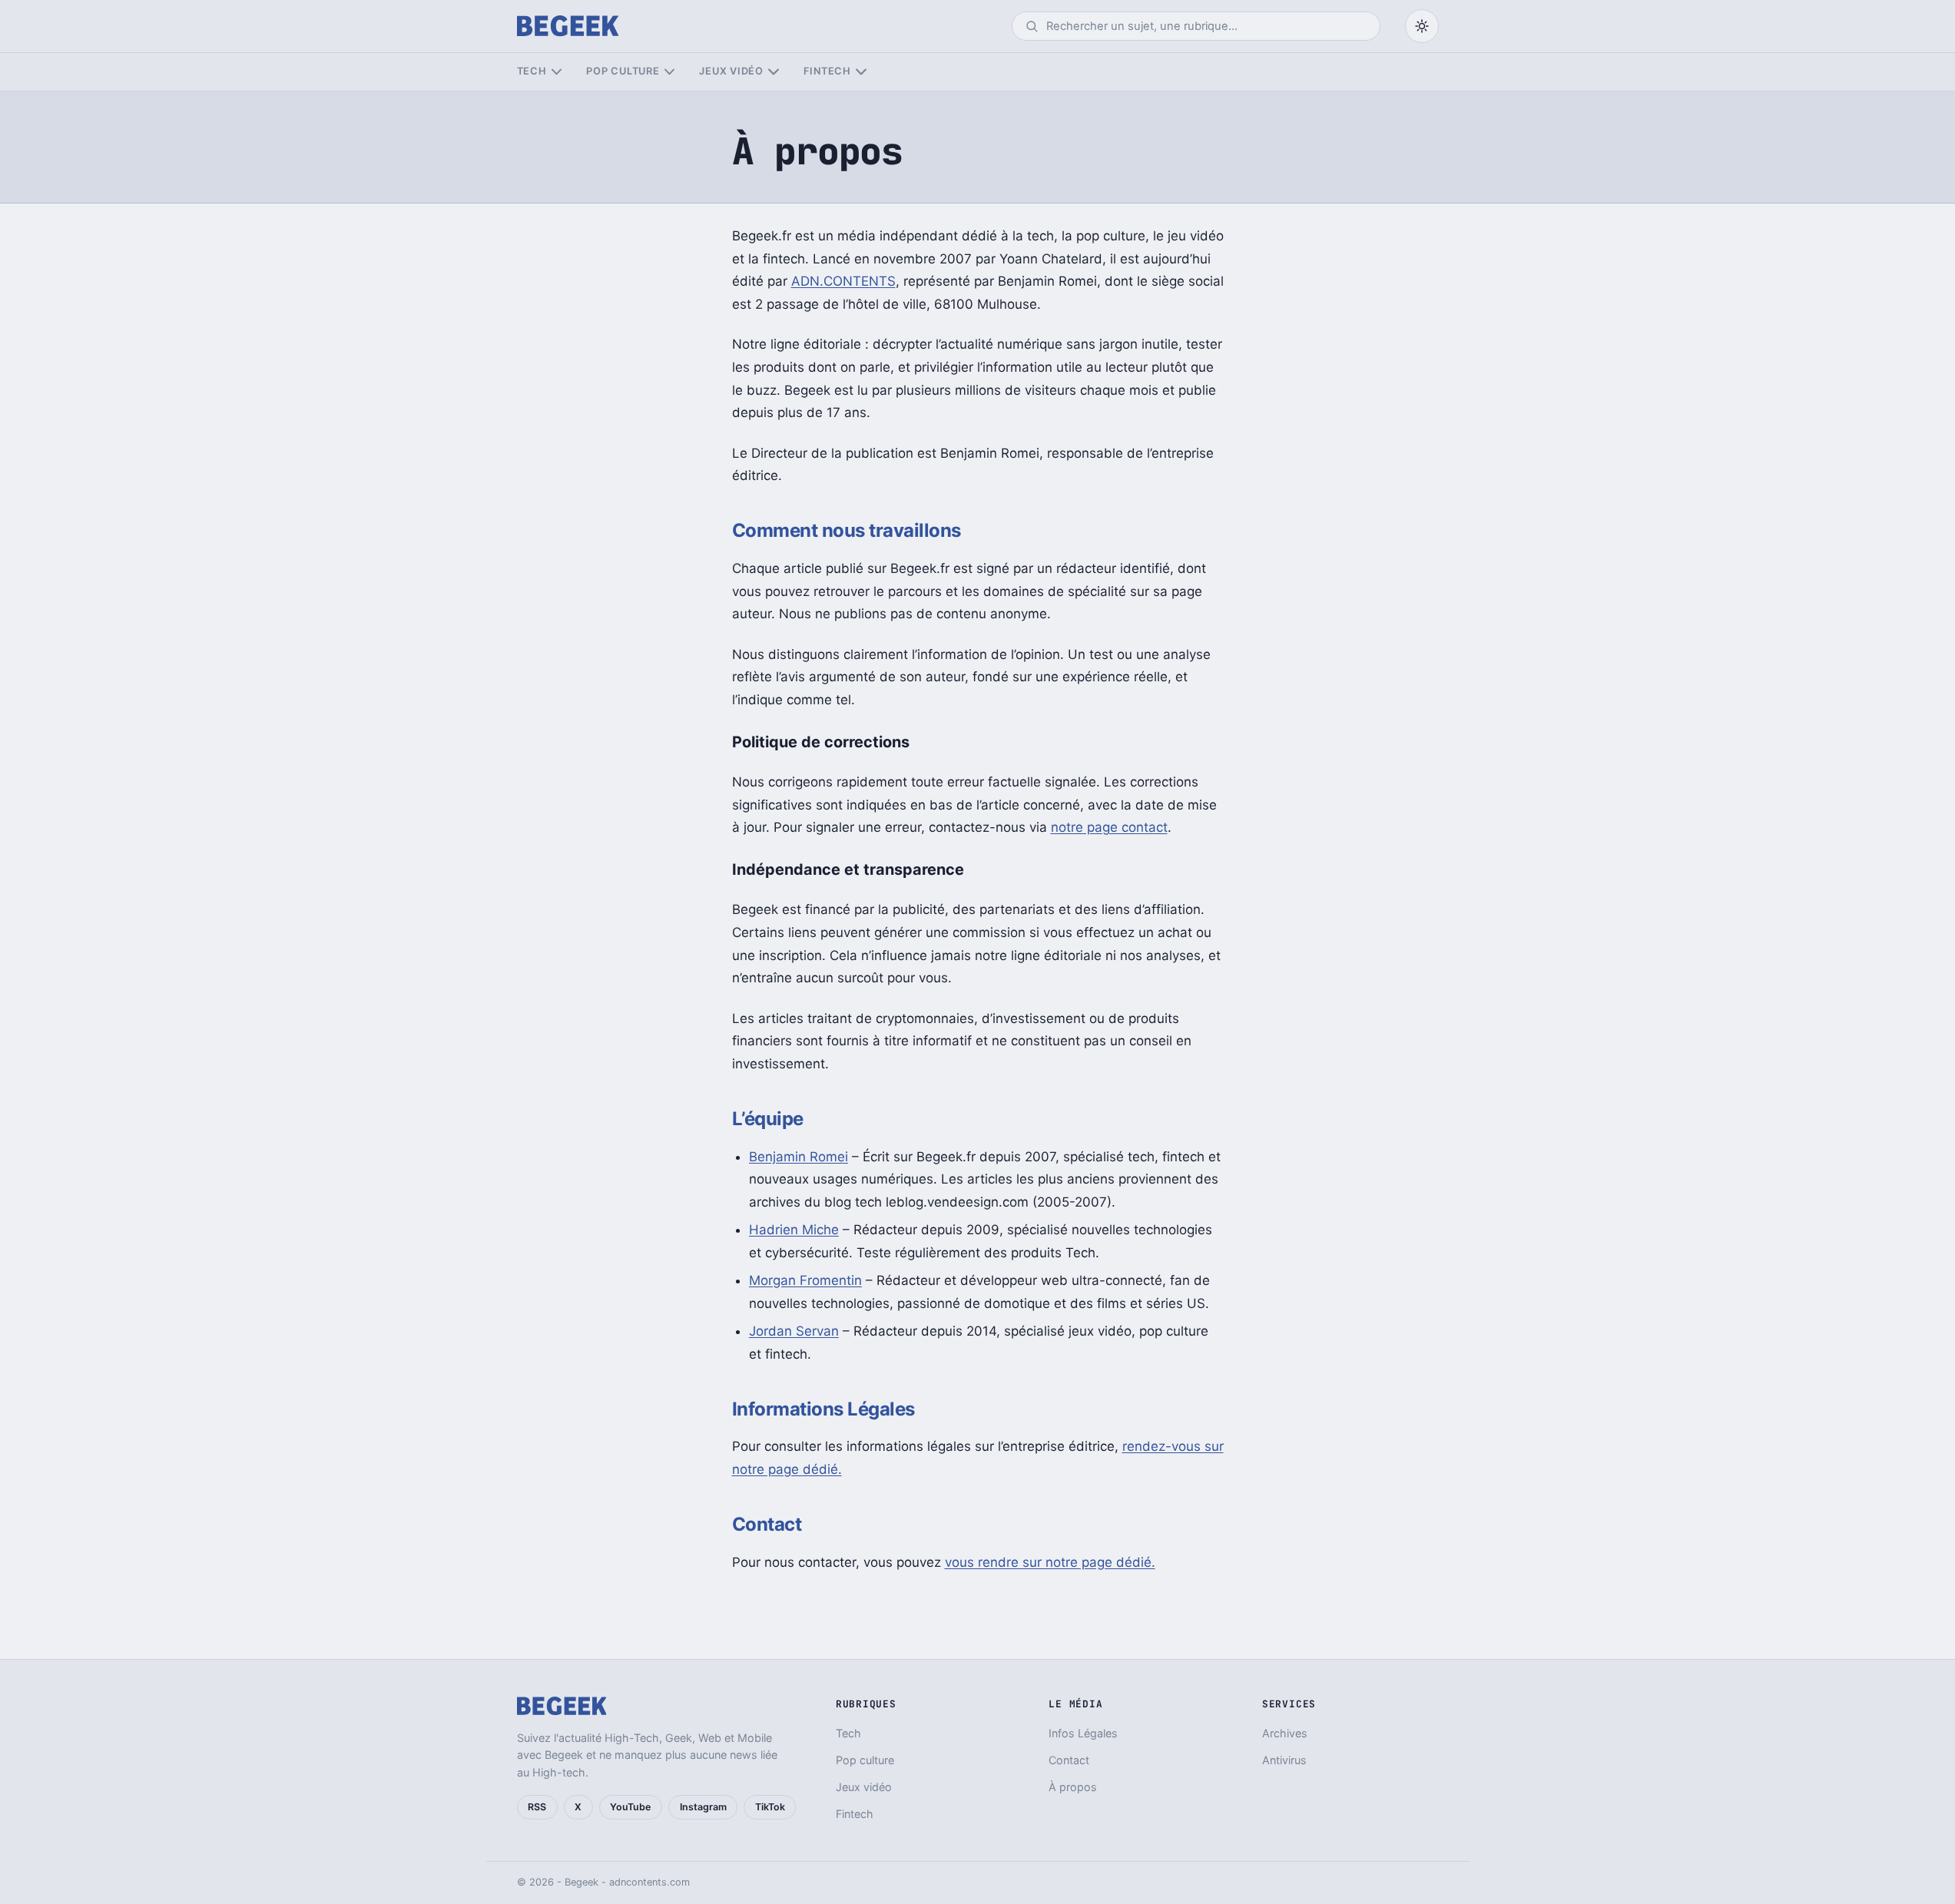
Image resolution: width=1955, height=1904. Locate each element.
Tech (532, 71)
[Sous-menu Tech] (557, 72)
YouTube (630, 1807)
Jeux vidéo (731, 71)
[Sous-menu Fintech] (861, 72)
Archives (1285, 1733)
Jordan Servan (794, 1331)
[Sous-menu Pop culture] (669, 72)
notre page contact (1109, 827)
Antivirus (1284, 1760)
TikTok (770, 1807)
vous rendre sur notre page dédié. (1050, 1562)
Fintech (827, 71)
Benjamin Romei (799, 1157)
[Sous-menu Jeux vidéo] (773, 72)
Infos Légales (1083, 1733)
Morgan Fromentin (805, 1280)
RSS (537, 1807)
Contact (1069, 1760)
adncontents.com (649, 1882)
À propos (1073, 1787)
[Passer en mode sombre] (1422, 26)
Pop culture (623, 71)
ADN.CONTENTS (843, 281)
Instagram (703, 1807)
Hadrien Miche (794, 1230)
